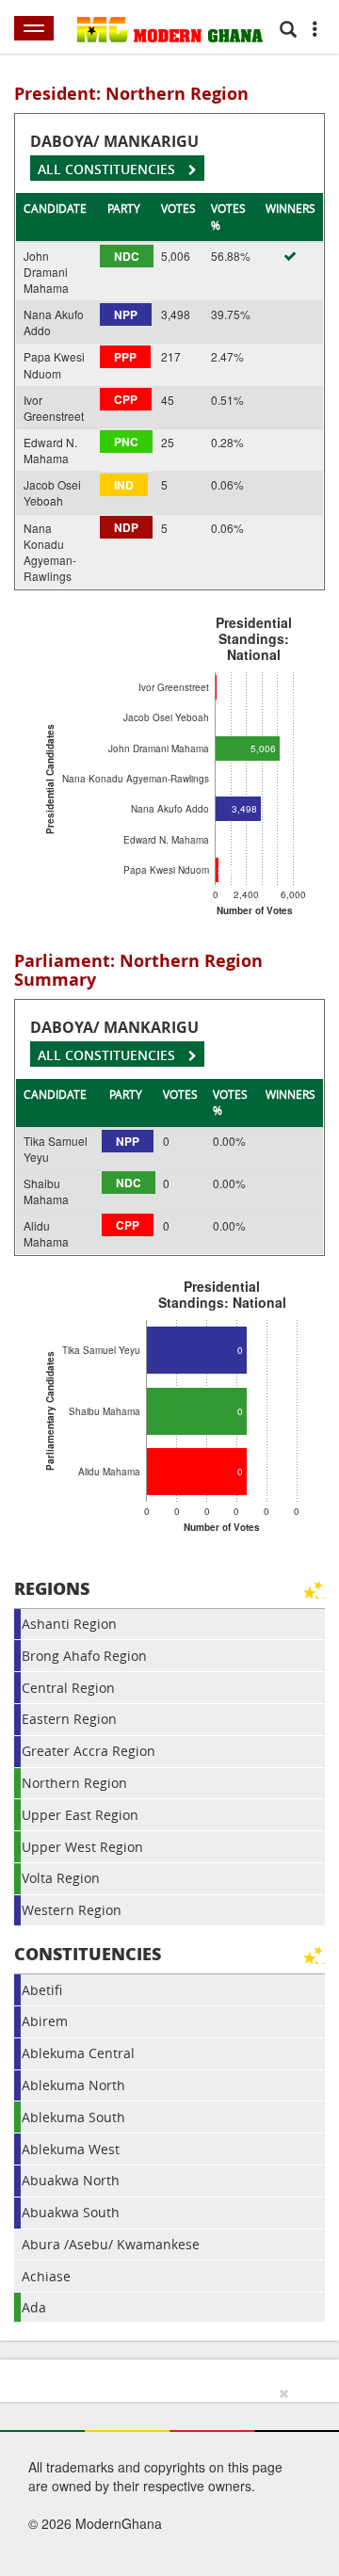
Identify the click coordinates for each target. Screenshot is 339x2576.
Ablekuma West (71, 2149)
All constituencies (108, 169)
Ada (34, 2307)
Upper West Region (82, 1847)
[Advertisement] (163, 2478)
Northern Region (74, 1783)
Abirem (45, 2021)
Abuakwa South (71, 2212)
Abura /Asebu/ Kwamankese (111, 2244)
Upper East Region (80, 1815)
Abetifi (42, 1990)
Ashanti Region (69, 1624)
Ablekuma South (73, 2117)
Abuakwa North (71, 2180)
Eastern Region (69, 1719)
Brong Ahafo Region (84, 1656)
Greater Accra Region (89, 1751)
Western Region (72, 1910)
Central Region (68, 1688)
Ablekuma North (73, 2085)
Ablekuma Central (78, 2053)
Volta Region (61, 1878)
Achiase (46, 2276)
